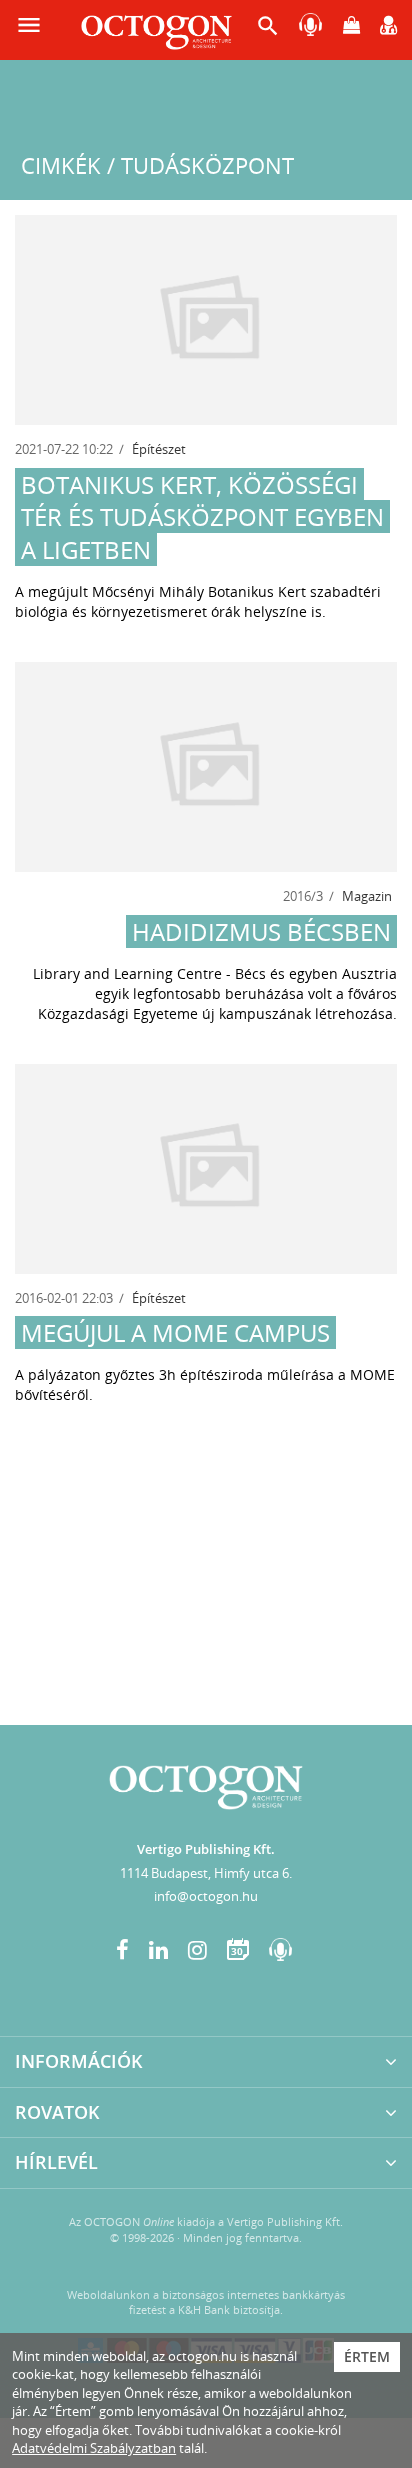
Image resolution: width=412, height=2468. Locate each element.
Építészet (159, 449)
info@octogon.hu (206, 1896)
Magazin (367, 896)
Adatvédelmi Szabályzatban (94, 2448)
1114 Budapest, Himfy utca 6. (206, 1873)
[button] (268, 30)
